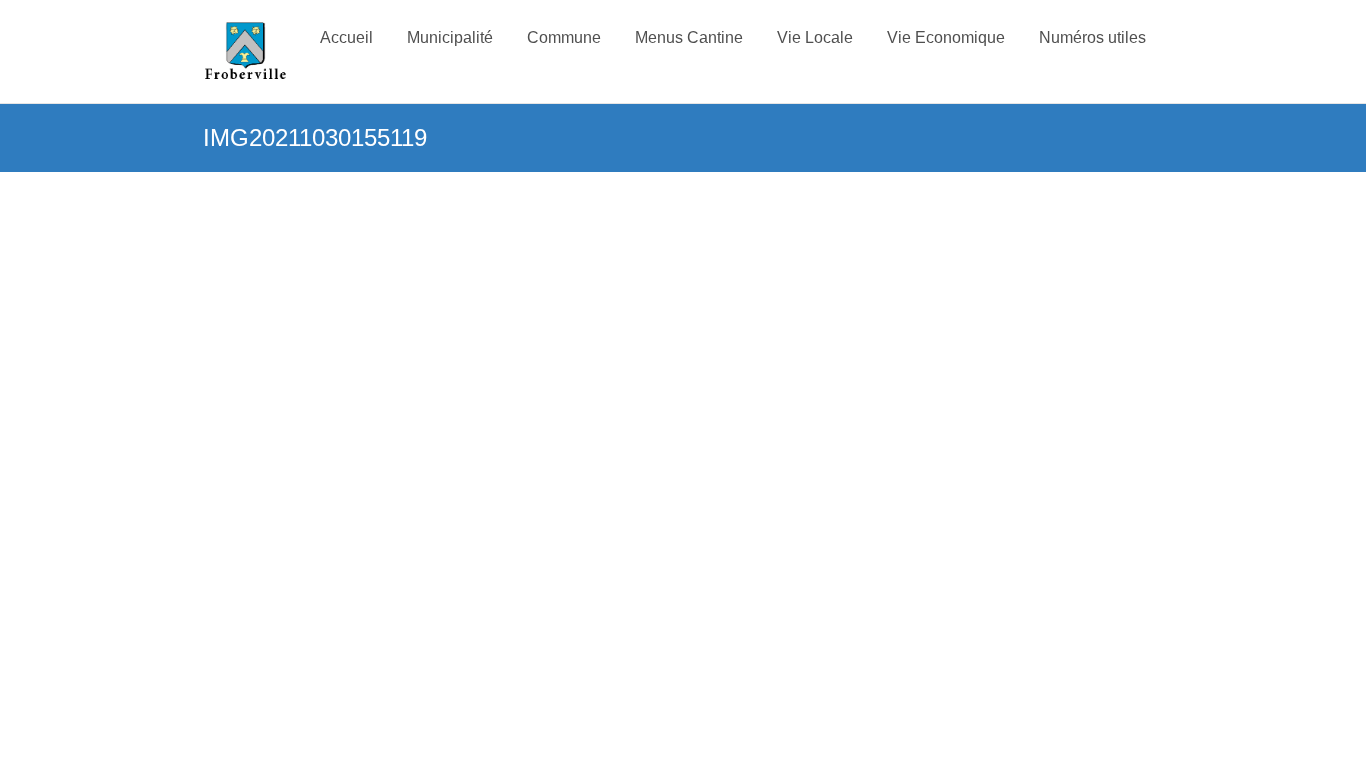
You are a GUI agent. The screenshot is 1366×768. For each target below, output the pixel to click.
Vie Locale (815, 37)
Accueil (346, 37)
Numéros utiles (1092, 37)
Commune (564, 37)
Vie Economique (946, 37)
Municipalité (450, 37)
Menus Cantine (689, 37)
